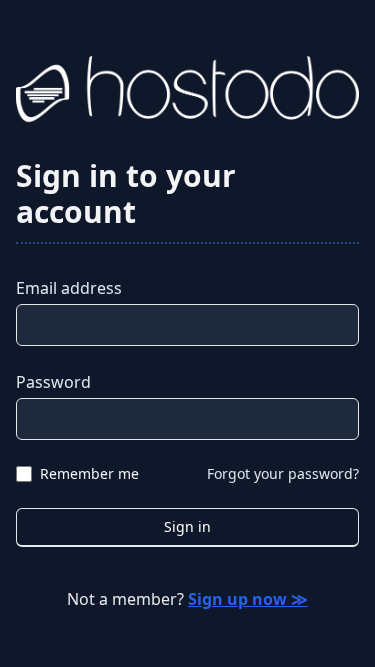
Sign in (187, 526)
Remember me (89, 473)
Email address (69, 288)
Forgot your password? (283, 473)
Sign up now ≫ (248, 599)
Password (53, 382)
